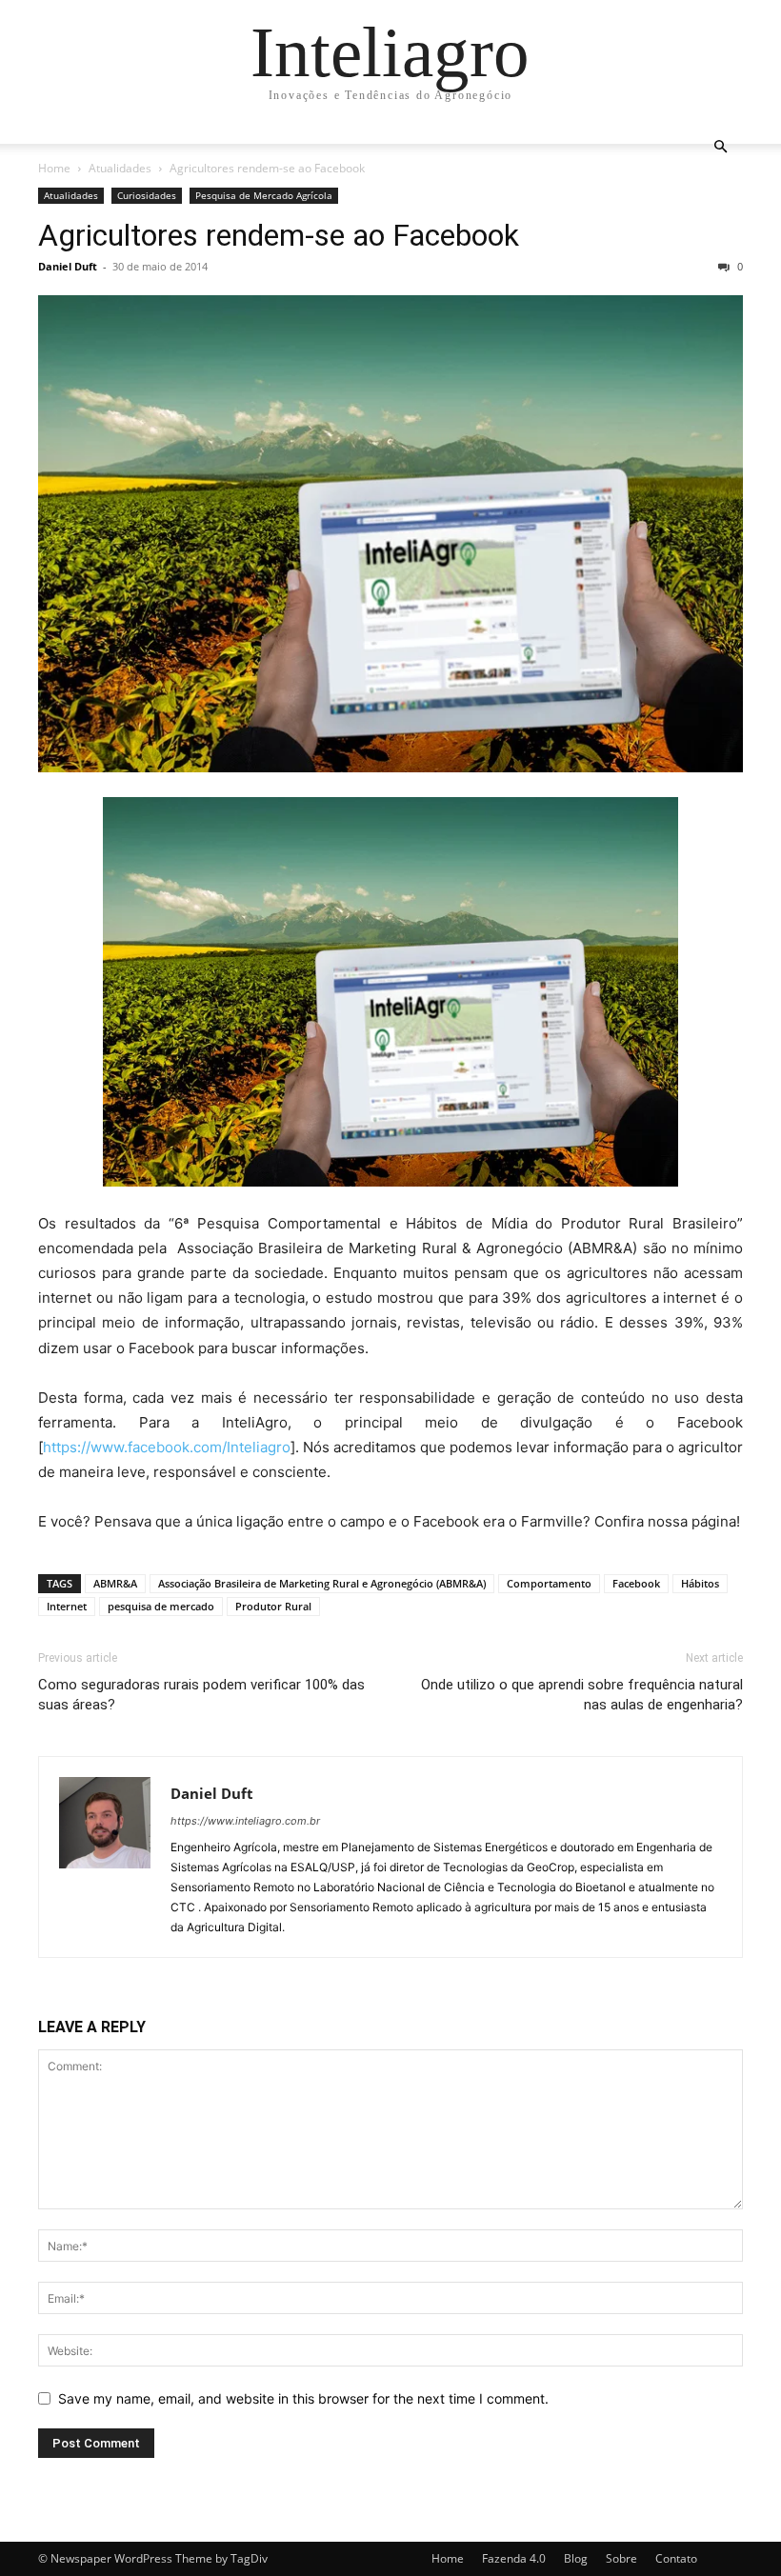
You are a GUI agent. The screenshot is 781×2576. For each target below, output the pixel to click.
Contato (676, 2558)
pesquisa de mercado (161, 1606)
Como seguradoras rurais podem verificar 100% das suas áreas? (201, 1695)
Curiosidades (147, 195)
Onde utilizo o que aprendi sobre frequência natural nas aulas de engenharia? (582, 1695)
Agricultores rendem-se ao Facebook (279, 235)
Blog (576, 2558)
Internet (67, 1606)
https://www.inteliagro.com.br (245, 1821)
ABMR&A (115, 1583)
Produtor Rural (273, 1606)
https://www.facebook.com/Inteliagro (167, 1447)
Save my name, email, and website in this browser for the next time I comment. (303, 2398)
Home (54, 168)
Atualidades (120, 168)
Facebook (636, 1583)
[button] (720, 147)
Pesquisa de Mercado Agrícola (264, 195)
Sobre (621, 2558)
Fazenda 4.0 (514, 2558)
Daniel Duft (68, 266)
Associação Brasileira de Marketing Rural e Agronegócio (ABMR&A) (322, 1583)
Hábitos (700, 1583)
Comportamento (549, 1583)
